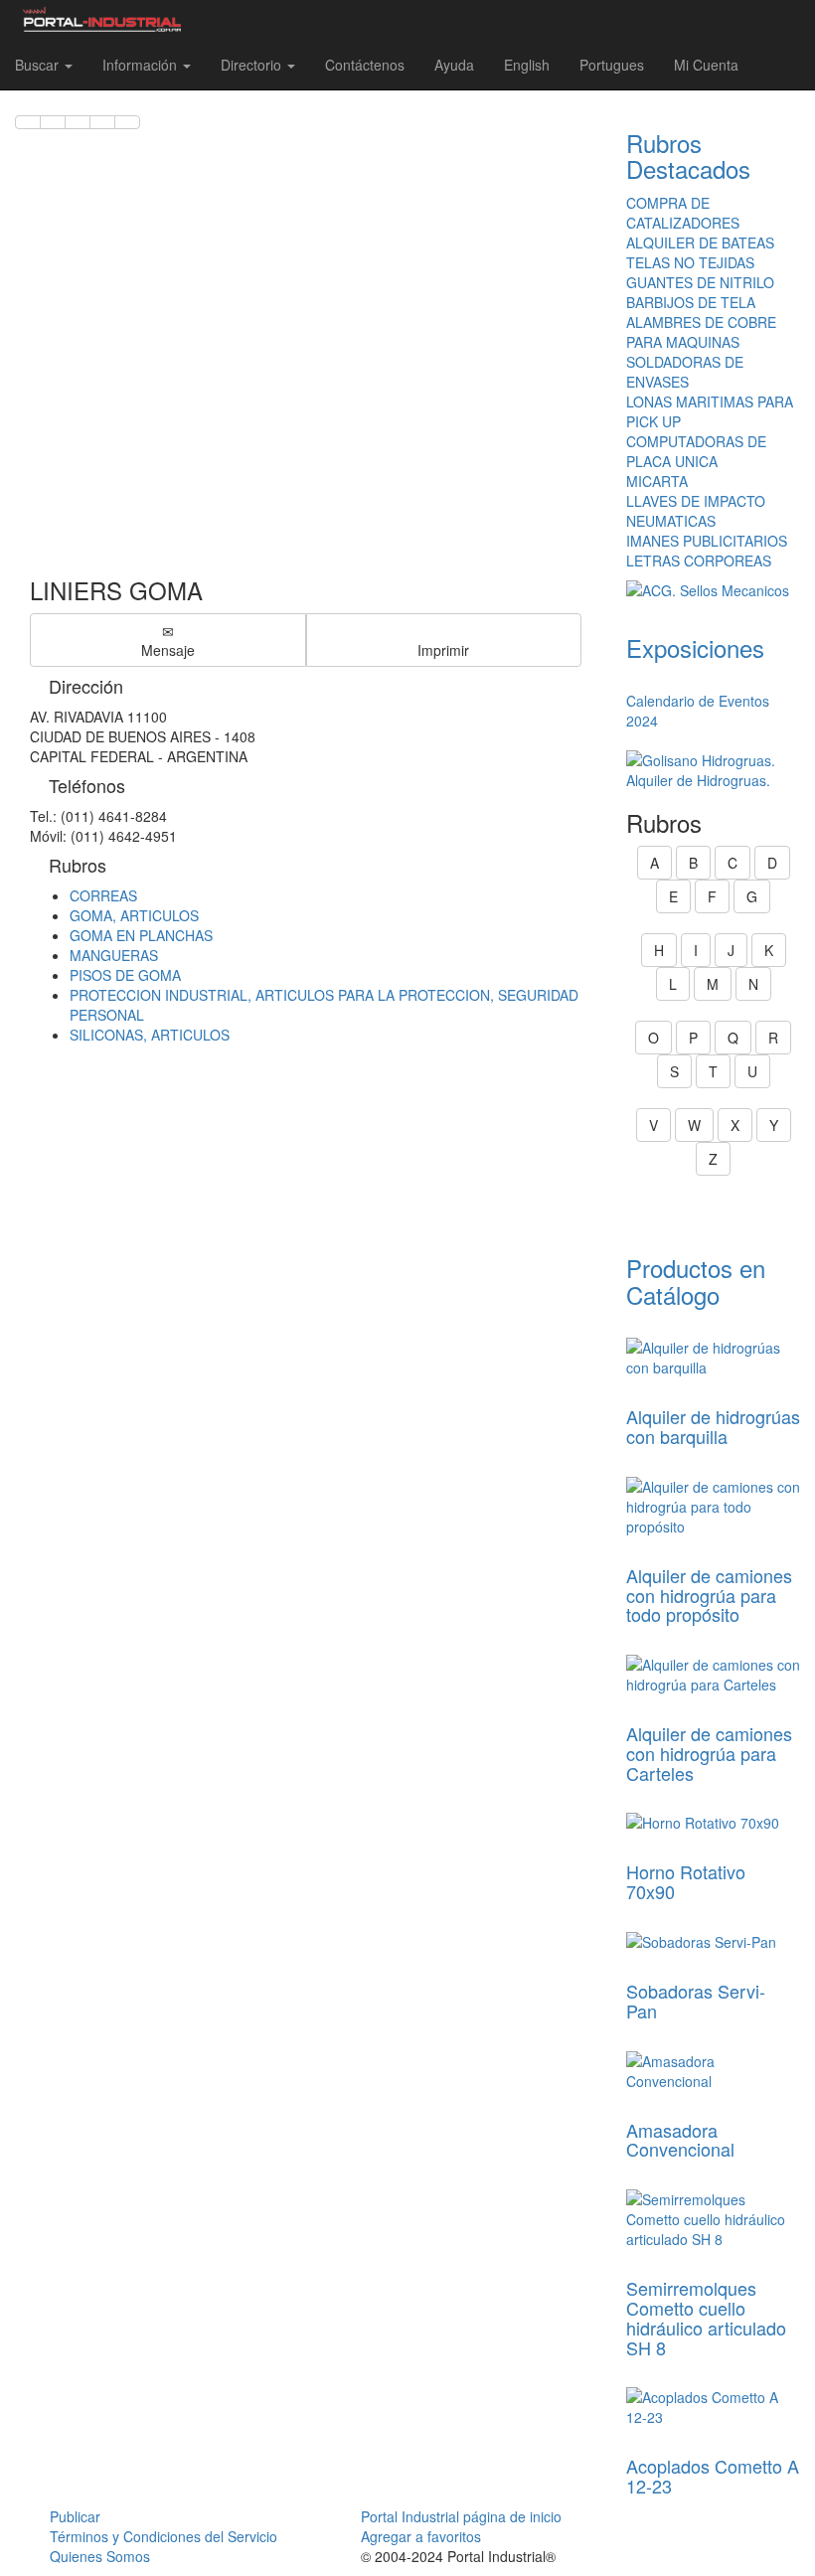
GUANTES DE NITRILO (700, 282)
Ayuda (454, 65)
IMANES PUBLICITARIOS (707, 541)
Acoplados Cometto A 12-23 (713, 2476)
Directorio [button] (253, 65)
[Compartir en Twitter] (53, 122)
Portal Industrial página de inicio (461, 2516)
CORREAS (103, 895)
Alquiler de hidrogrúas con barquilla (713, 1426)
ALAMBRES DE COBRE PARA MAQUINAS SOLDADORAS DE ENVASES (701, 352)
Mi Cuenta (706, 65)
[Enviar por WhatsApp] (78, 122)
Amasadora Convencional (680, 2140)
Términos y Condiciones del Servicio (163, 2536)
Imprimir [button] (443, 650)
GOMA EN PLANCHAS (141, 935)
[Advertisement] (306, 344)
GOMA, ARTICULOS (134, 915)
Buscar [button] (39, 65)
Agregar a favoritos (421, 2536)
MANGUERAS (114, 955)
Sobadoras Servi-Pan (696, 2001)
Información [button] (142, 65)
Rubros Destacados (688, 156)
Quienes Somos (100, 2556)
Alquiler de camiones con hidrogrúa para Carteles (709, 1753)
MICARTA (657, 481)
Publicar (75, 2516)
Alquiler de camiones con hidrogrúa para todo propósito (709, 1595)
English (527, 65)
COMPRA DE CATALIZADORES (683, 213)
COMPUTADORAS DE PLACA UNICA (696, 451)
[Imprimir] (127, 122)
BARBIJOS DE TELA (691, 302)
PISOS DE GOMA (125, 975)
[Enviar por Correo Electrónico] (102, 122)
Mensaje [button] (168, 650)
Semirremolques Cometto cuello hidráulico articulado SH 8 (706, 2317)
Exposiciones (695, 647)
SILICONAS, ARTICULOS (150, 1035)
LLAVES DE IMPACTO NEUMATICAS (696, 511)
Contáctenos (365, 65)
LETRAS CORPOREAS (699, 561)
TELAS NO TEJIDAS (690, 262)
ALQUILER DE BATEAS (700, 242)
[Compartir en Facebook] (28, 122)
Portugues (612, 65)
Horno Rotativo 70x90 (686, 1881)
